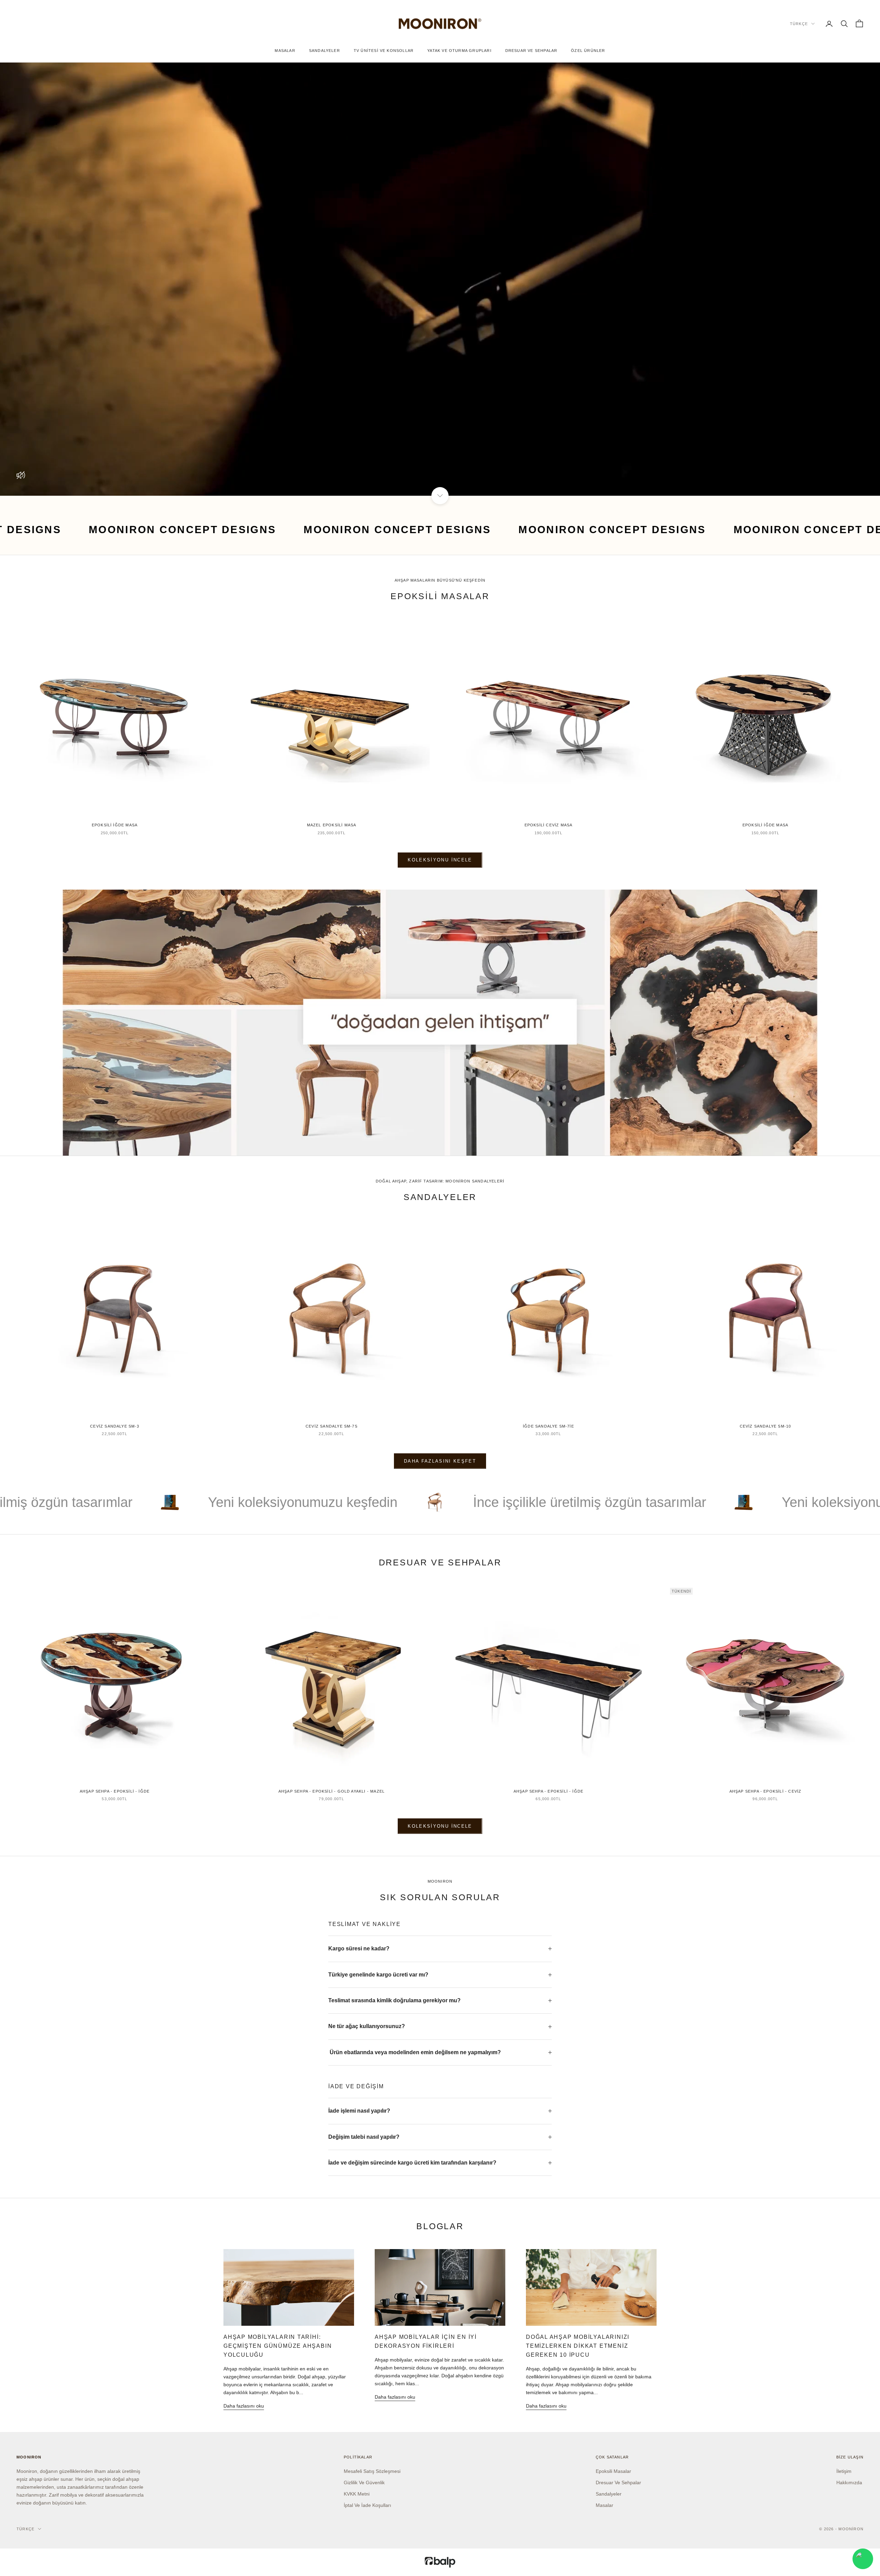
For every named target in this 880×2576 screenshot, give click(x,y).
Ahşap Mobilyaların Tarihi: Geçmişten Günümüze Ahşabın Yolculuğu (278, 2346)
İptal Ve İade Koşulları (367, 2505)
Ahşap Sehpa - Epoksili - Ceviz (766, 1791)
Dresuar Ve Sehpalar (531, 51)
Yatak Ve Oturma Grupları (459, 51)
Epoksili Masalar (613, 2471)
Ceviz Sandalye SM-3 (115, 1426)
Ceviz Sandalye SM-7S (332, 1426)
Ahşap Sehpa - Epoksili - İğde (115, 1791)
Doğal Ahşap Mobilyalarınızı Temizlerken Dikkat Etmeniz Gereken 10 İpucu (578, 2346)
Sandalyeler (324, 51)
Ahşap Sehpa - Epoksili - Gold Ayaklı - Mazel (332, 1791)
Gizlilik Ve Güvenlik (364, 2483)
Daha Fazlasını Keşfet (440, 1461)
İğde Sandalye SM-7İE (548, 1426)
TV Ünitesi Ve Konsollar (384, 51)
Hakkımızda (849, 2483)
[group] (440, 1023)
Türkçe (799, 24)
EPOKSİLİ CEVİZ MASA (549, 825)
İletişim (844, 2471)
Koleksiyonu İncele (440, 860)
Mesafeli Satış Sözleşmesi (372, 2471)
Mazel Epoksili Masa (332, 825)
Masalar (285, 51)
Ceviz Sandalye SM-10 (766, 1426)
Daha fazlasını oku (244, 2406)
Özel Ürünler (588, 51)
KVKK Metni (357, 2494)
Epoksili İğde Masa (115, 825)
